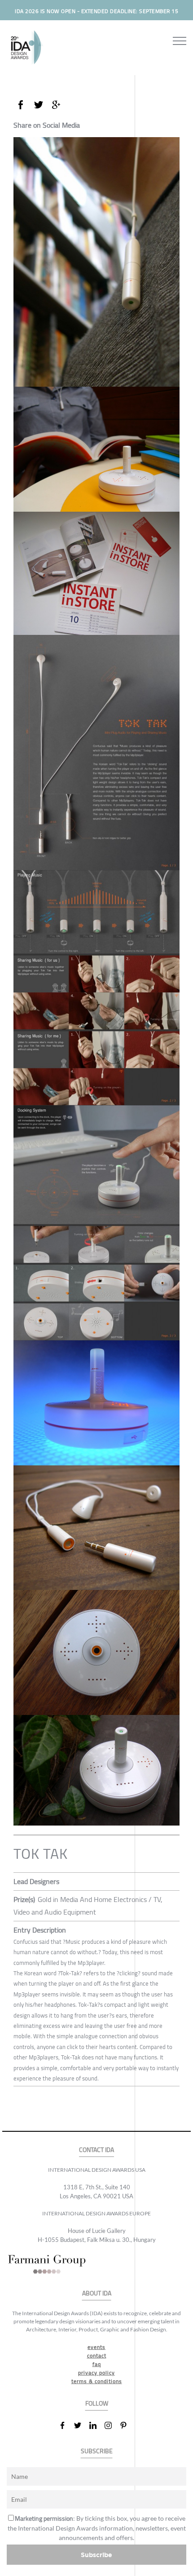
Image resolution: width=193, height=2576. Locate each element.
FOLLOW (97, 2404)
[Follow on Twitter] (81, 2425)
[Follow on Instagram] (112, 2425)
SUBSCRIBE (97, 2451)
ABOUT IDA (97, 2293)
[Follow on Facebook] (66, 2425)
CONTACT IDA (96, 2150)
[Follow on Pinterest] (127, 2425)
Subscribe (96, 2555)
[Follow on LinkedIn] (96, 2425)
